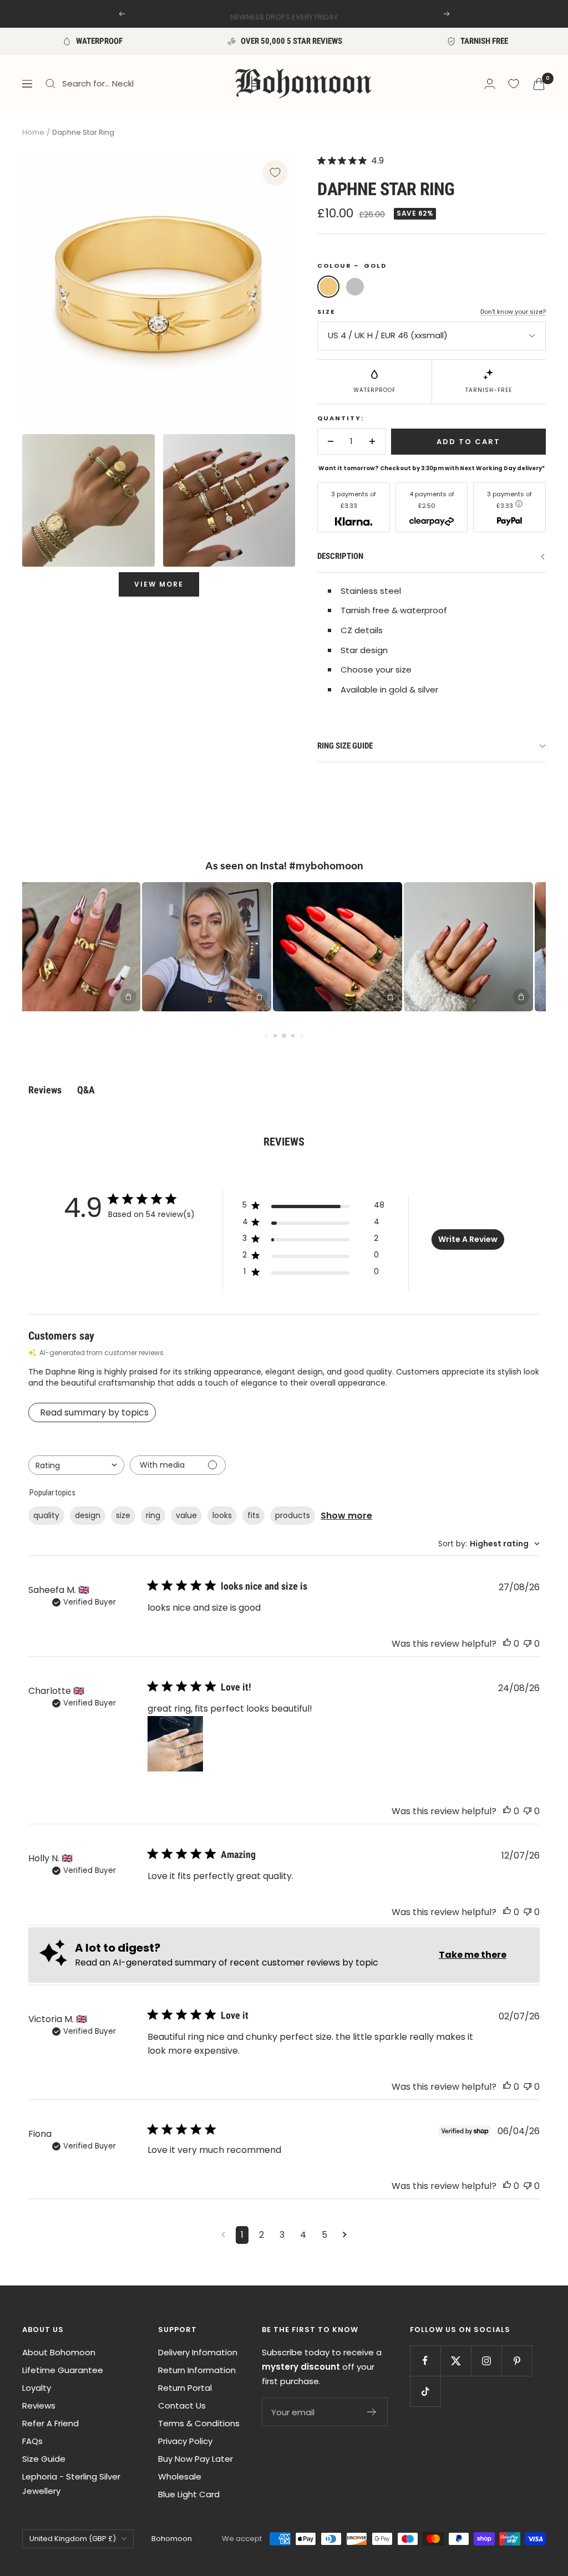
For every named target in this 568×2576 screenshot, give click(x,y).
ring (153, 1515)
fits (253, 1515)
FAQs (32, 2441)
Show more (346, 1516)
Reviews (39, 2406)
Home (33, 132)
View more (159, 584)
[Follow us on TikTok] (425, 2391)
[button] (181, 947)
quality (46, 1515)
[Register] (372, 2412)
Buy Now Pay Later (196, 2459)
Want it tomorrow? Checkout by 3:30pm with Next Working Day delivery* (432, 468)
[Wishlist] (514, 84)
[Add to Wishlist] (275, 172)
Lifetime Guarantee (63, 2370)
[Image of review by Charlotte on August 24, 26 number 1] (175, 1744)
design (88, 1515)
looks (222, 1515)
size (123, 1515)
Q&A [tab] (86, 1090)
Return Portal (185, 2388)
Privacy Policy (185, 2441)
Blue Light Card (189, 2494)
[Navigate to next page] (345, 2235)
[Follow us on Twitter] (456, 2361)
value (186, 1515)
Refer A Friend (50, 2423)
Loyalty (37, 2388)
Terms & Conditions (199, 2423)
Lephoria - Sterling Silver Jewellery (71, 2484)
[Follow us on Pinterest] (517, 2361)
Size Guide (44, 2459)
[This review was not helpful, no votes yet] (528, 1644)
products (293, 1515)
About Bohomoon (59, 2352)
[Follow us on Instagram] (486, 2361)
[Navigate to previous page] (223, 2235)
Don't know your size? (513, 312)
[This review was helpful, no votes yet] (507, 1644)
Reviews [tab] (45, 1090)
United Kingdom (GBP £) (73, 2539)
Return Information (197, 2370)
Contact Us (182, 2406)
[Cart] (539, 84)
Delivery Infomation (198, 2352)
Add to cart (468, 442)
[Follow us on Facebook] (425, 2361)
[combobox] (76, 1465)
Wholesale (180, 2476)
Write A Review (468, 1239)
